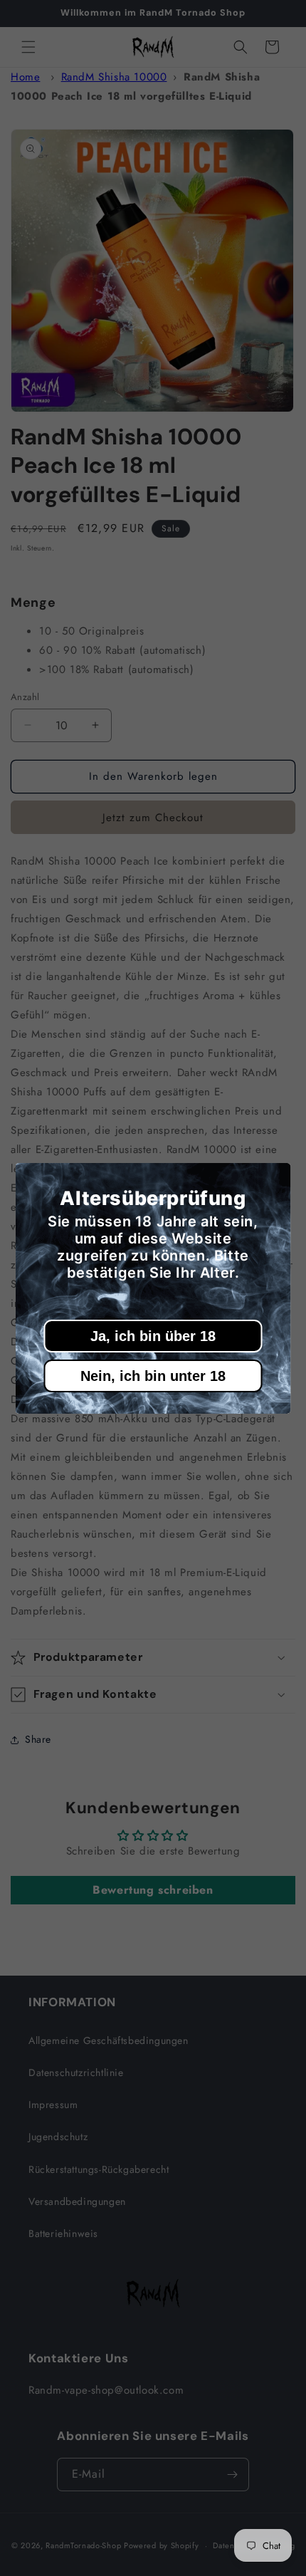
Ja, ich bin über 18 (153, 1336)
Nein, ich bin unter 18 (153, 1376)
